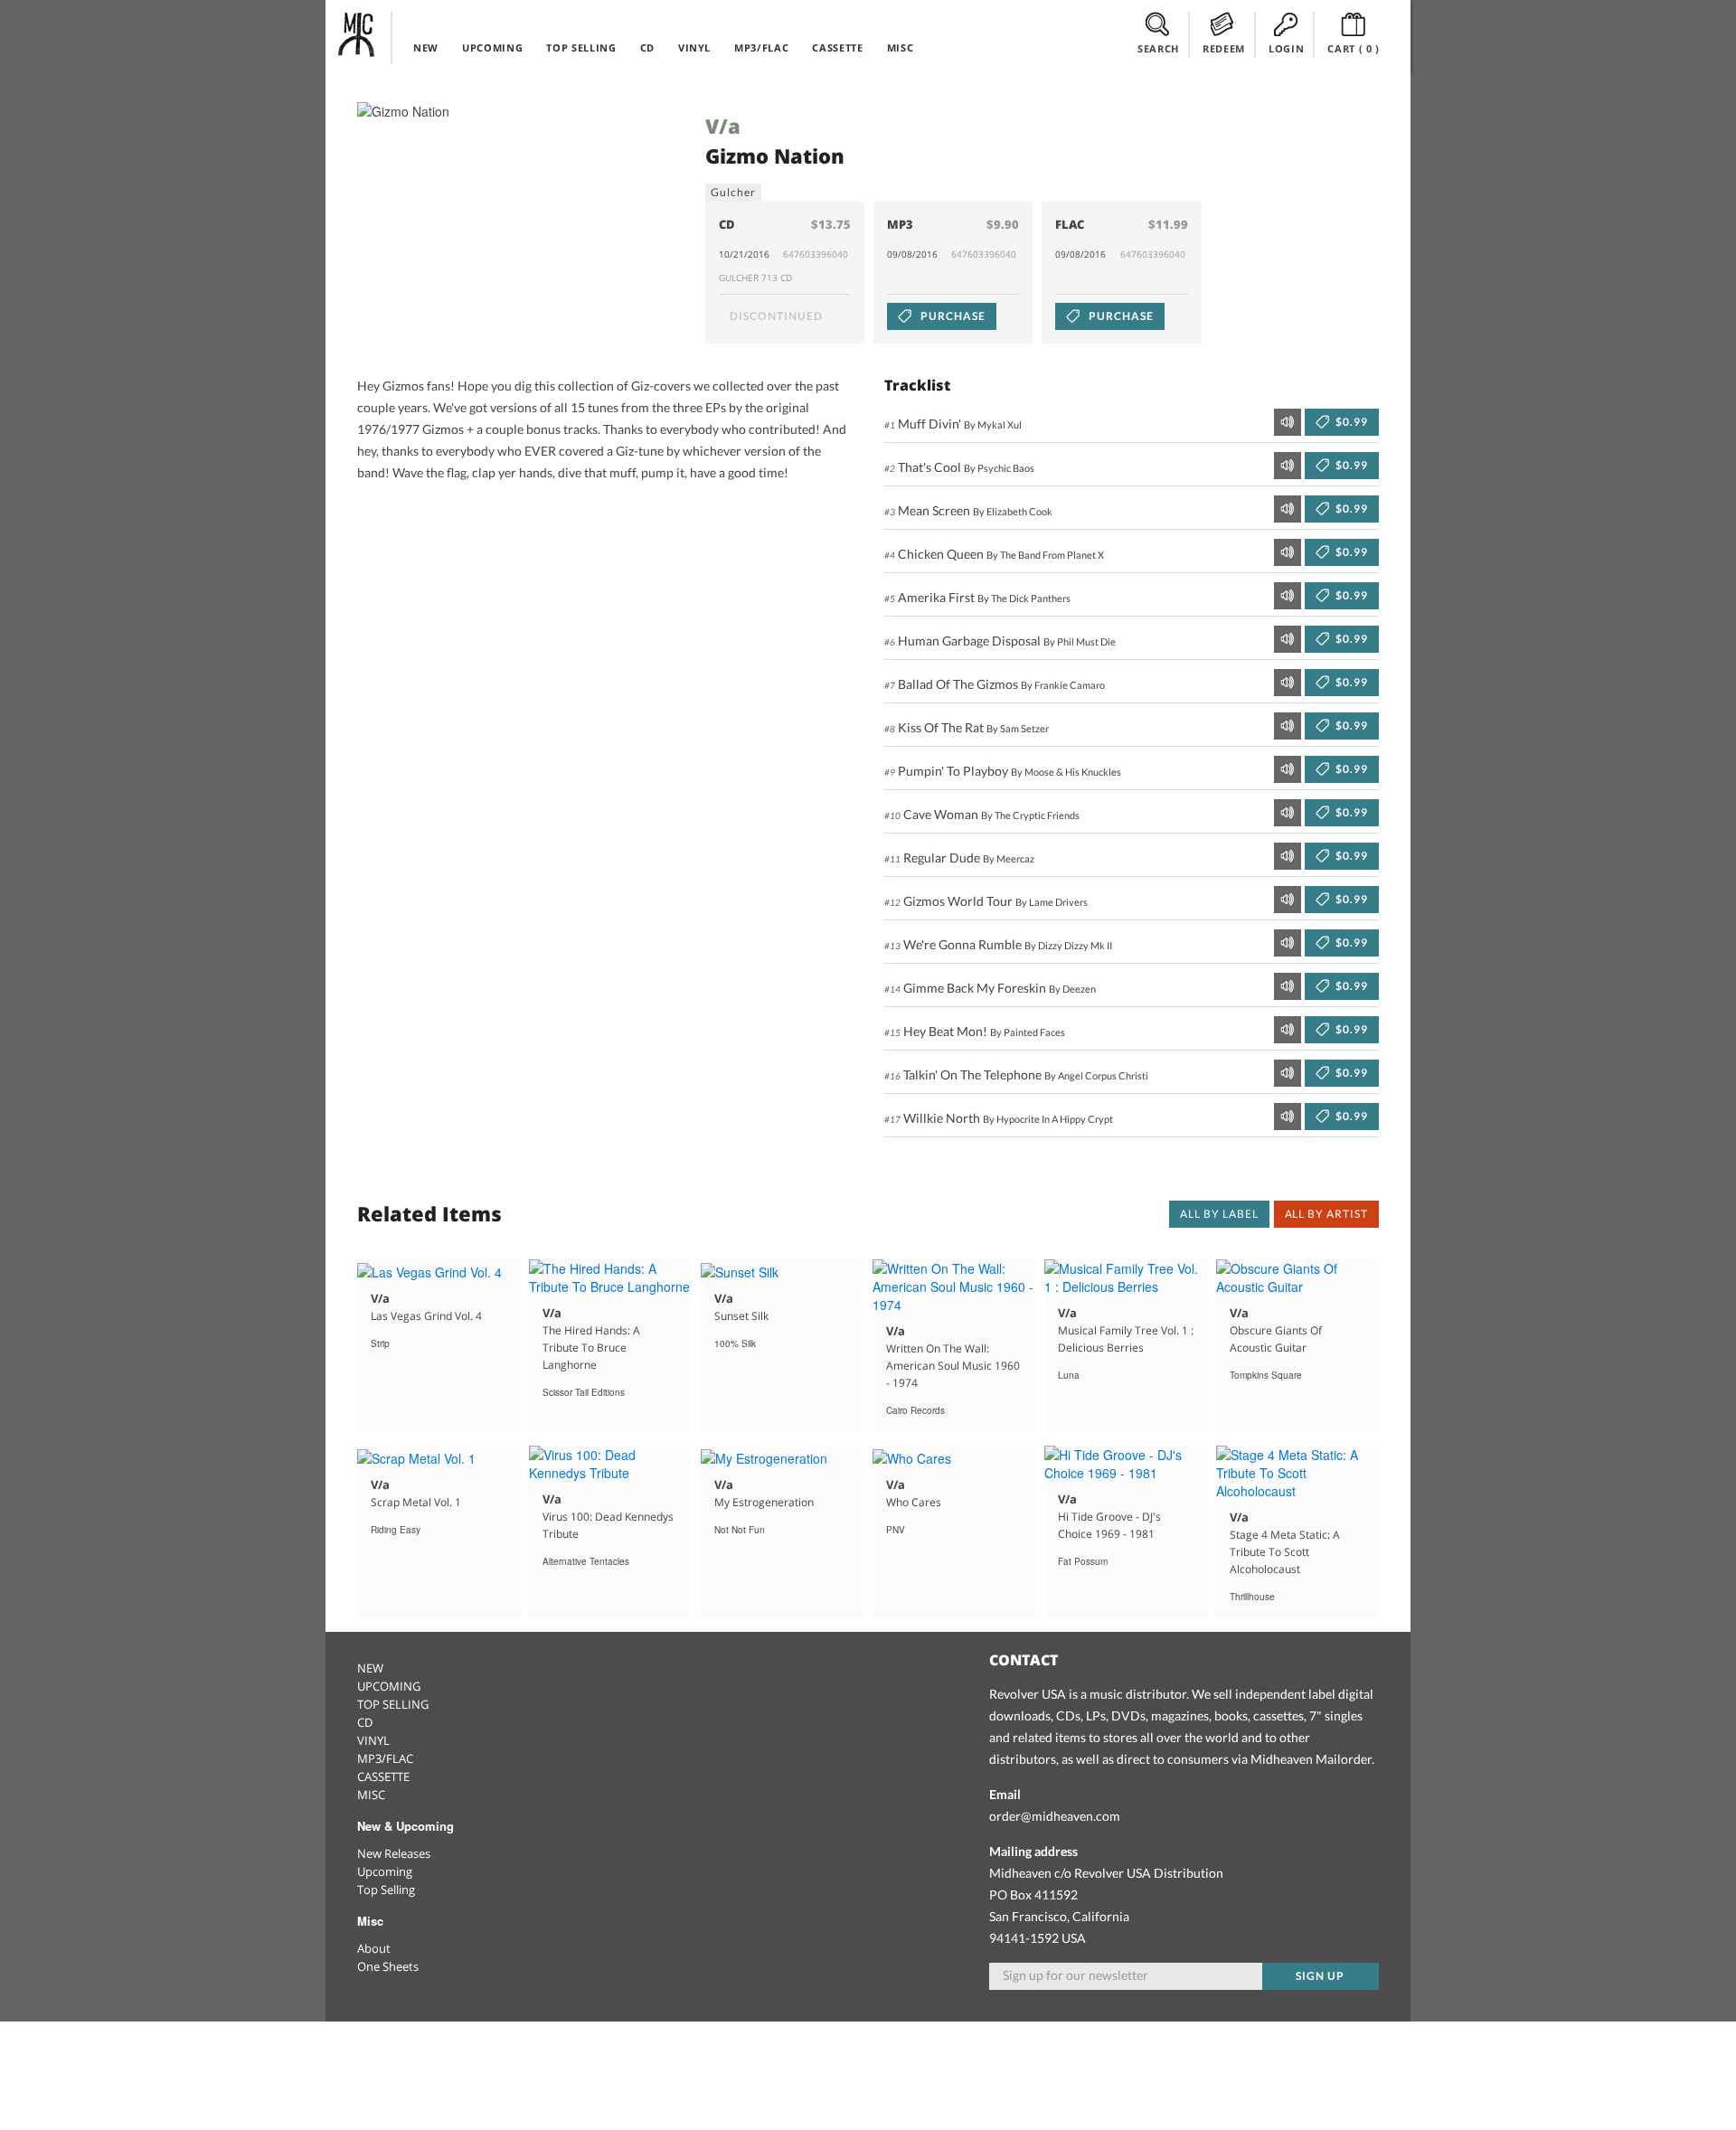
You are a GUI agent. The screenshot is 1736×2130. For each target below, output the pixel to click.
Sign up (1320, 1976)
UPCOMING (492, 47)
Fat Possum (1083, 1561)
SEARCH (1158, 48)
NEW (426, 47)
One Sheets (388, 1966)
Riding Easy (396, 1530)
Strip (380, 1343)
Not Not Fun (740, 1530)
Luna (1069, 1375)
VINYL (694, 47)
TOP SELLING (581, 47)
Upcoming (385, 1871)
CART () (1354, 48)
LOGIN (1286, 48)
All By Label (1219, 1214)
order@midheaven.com (1055, 1816)
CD (647, 47)
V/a (723, 126)
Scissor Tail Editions (584, 1392)
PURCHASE (952, 316)
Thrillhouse (1252, 1597)
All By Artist (1326, 1214)
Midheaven (357, 34)
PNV (896, 1530)
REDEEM (1224, 48)
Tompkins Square (1266, 1375)
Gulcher (733, 192)
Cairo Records (915, 1410)
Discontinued (776, 316)
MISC (901, 47)
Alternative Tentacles (586, 1561)
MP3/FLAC (761, 47)
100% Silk (735, 1343)
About (374, 1948)
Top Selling (386, 1890)
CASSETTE (837, 47)
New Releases (394, 1853)
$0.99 (1350, 422)
